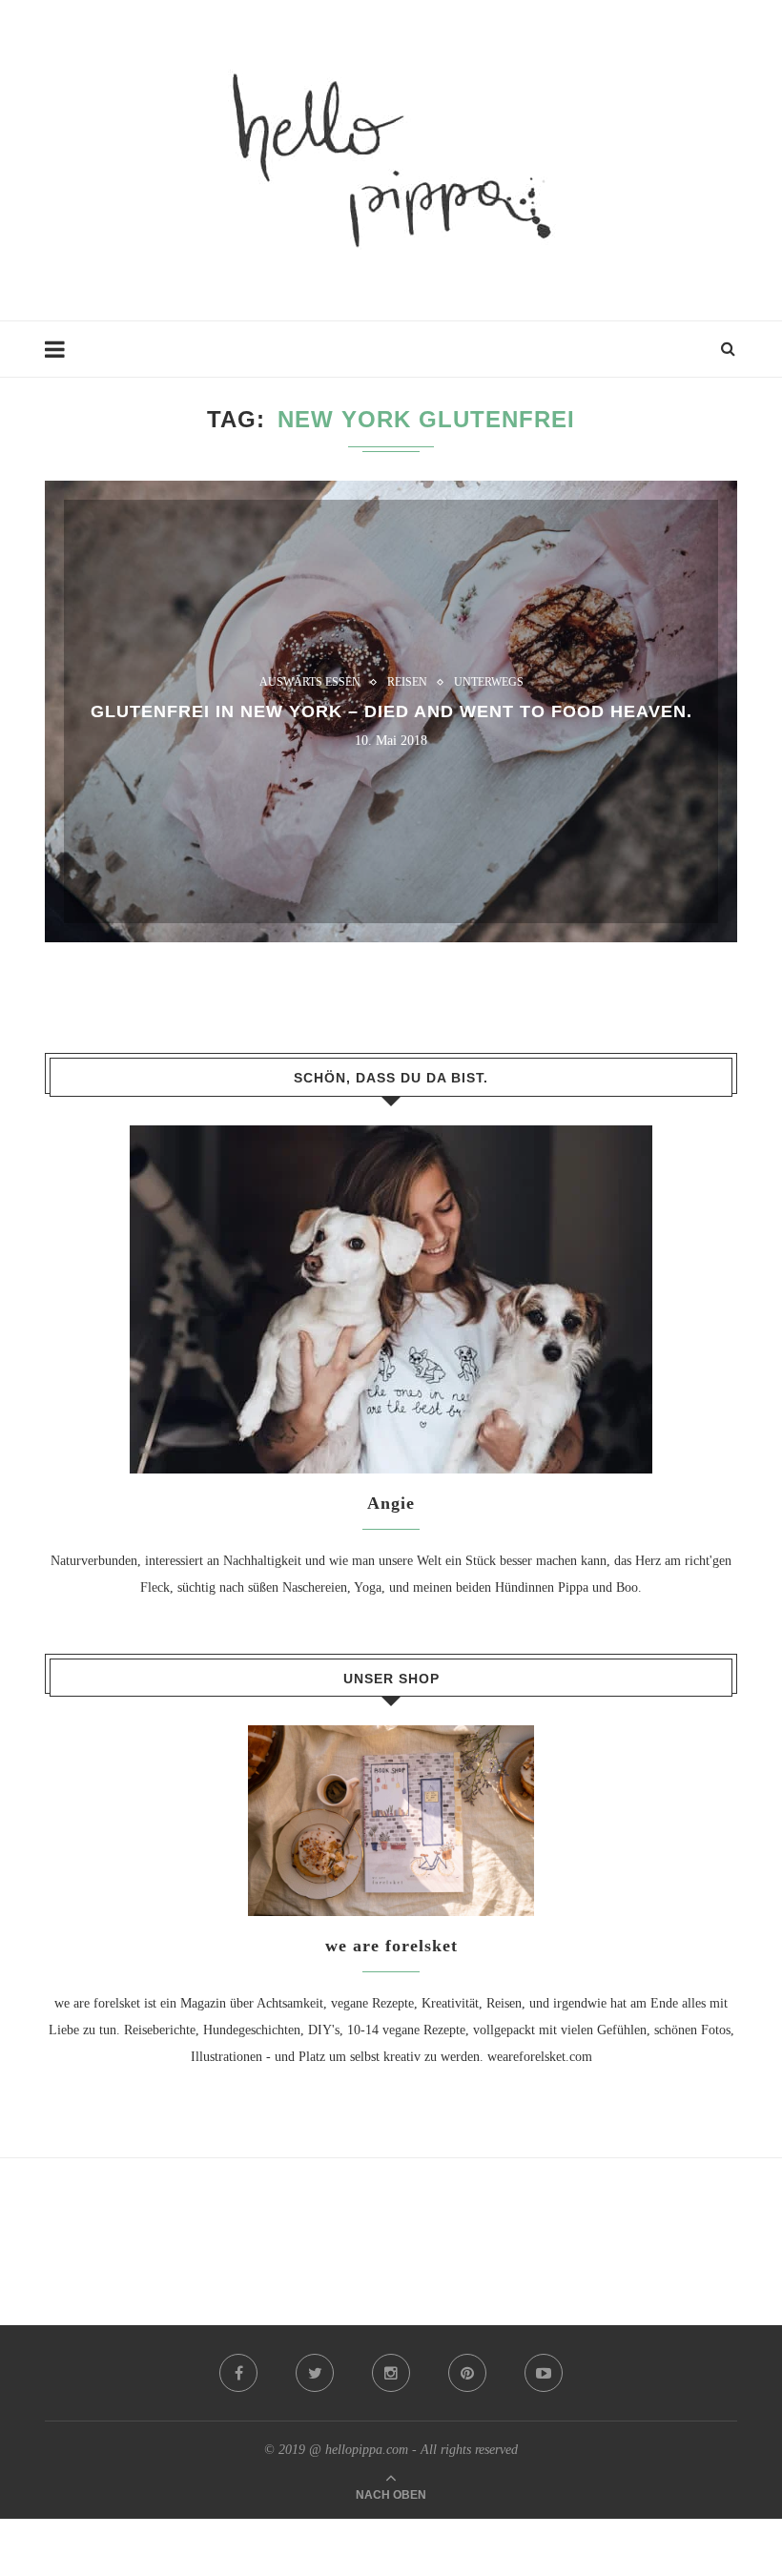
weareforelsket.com (540, 2057)
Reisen (407, 682)
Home (61, 358)
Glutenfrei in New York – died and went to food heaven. (391, 711)
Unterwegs (489, 682)
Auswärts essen (310, 682)
